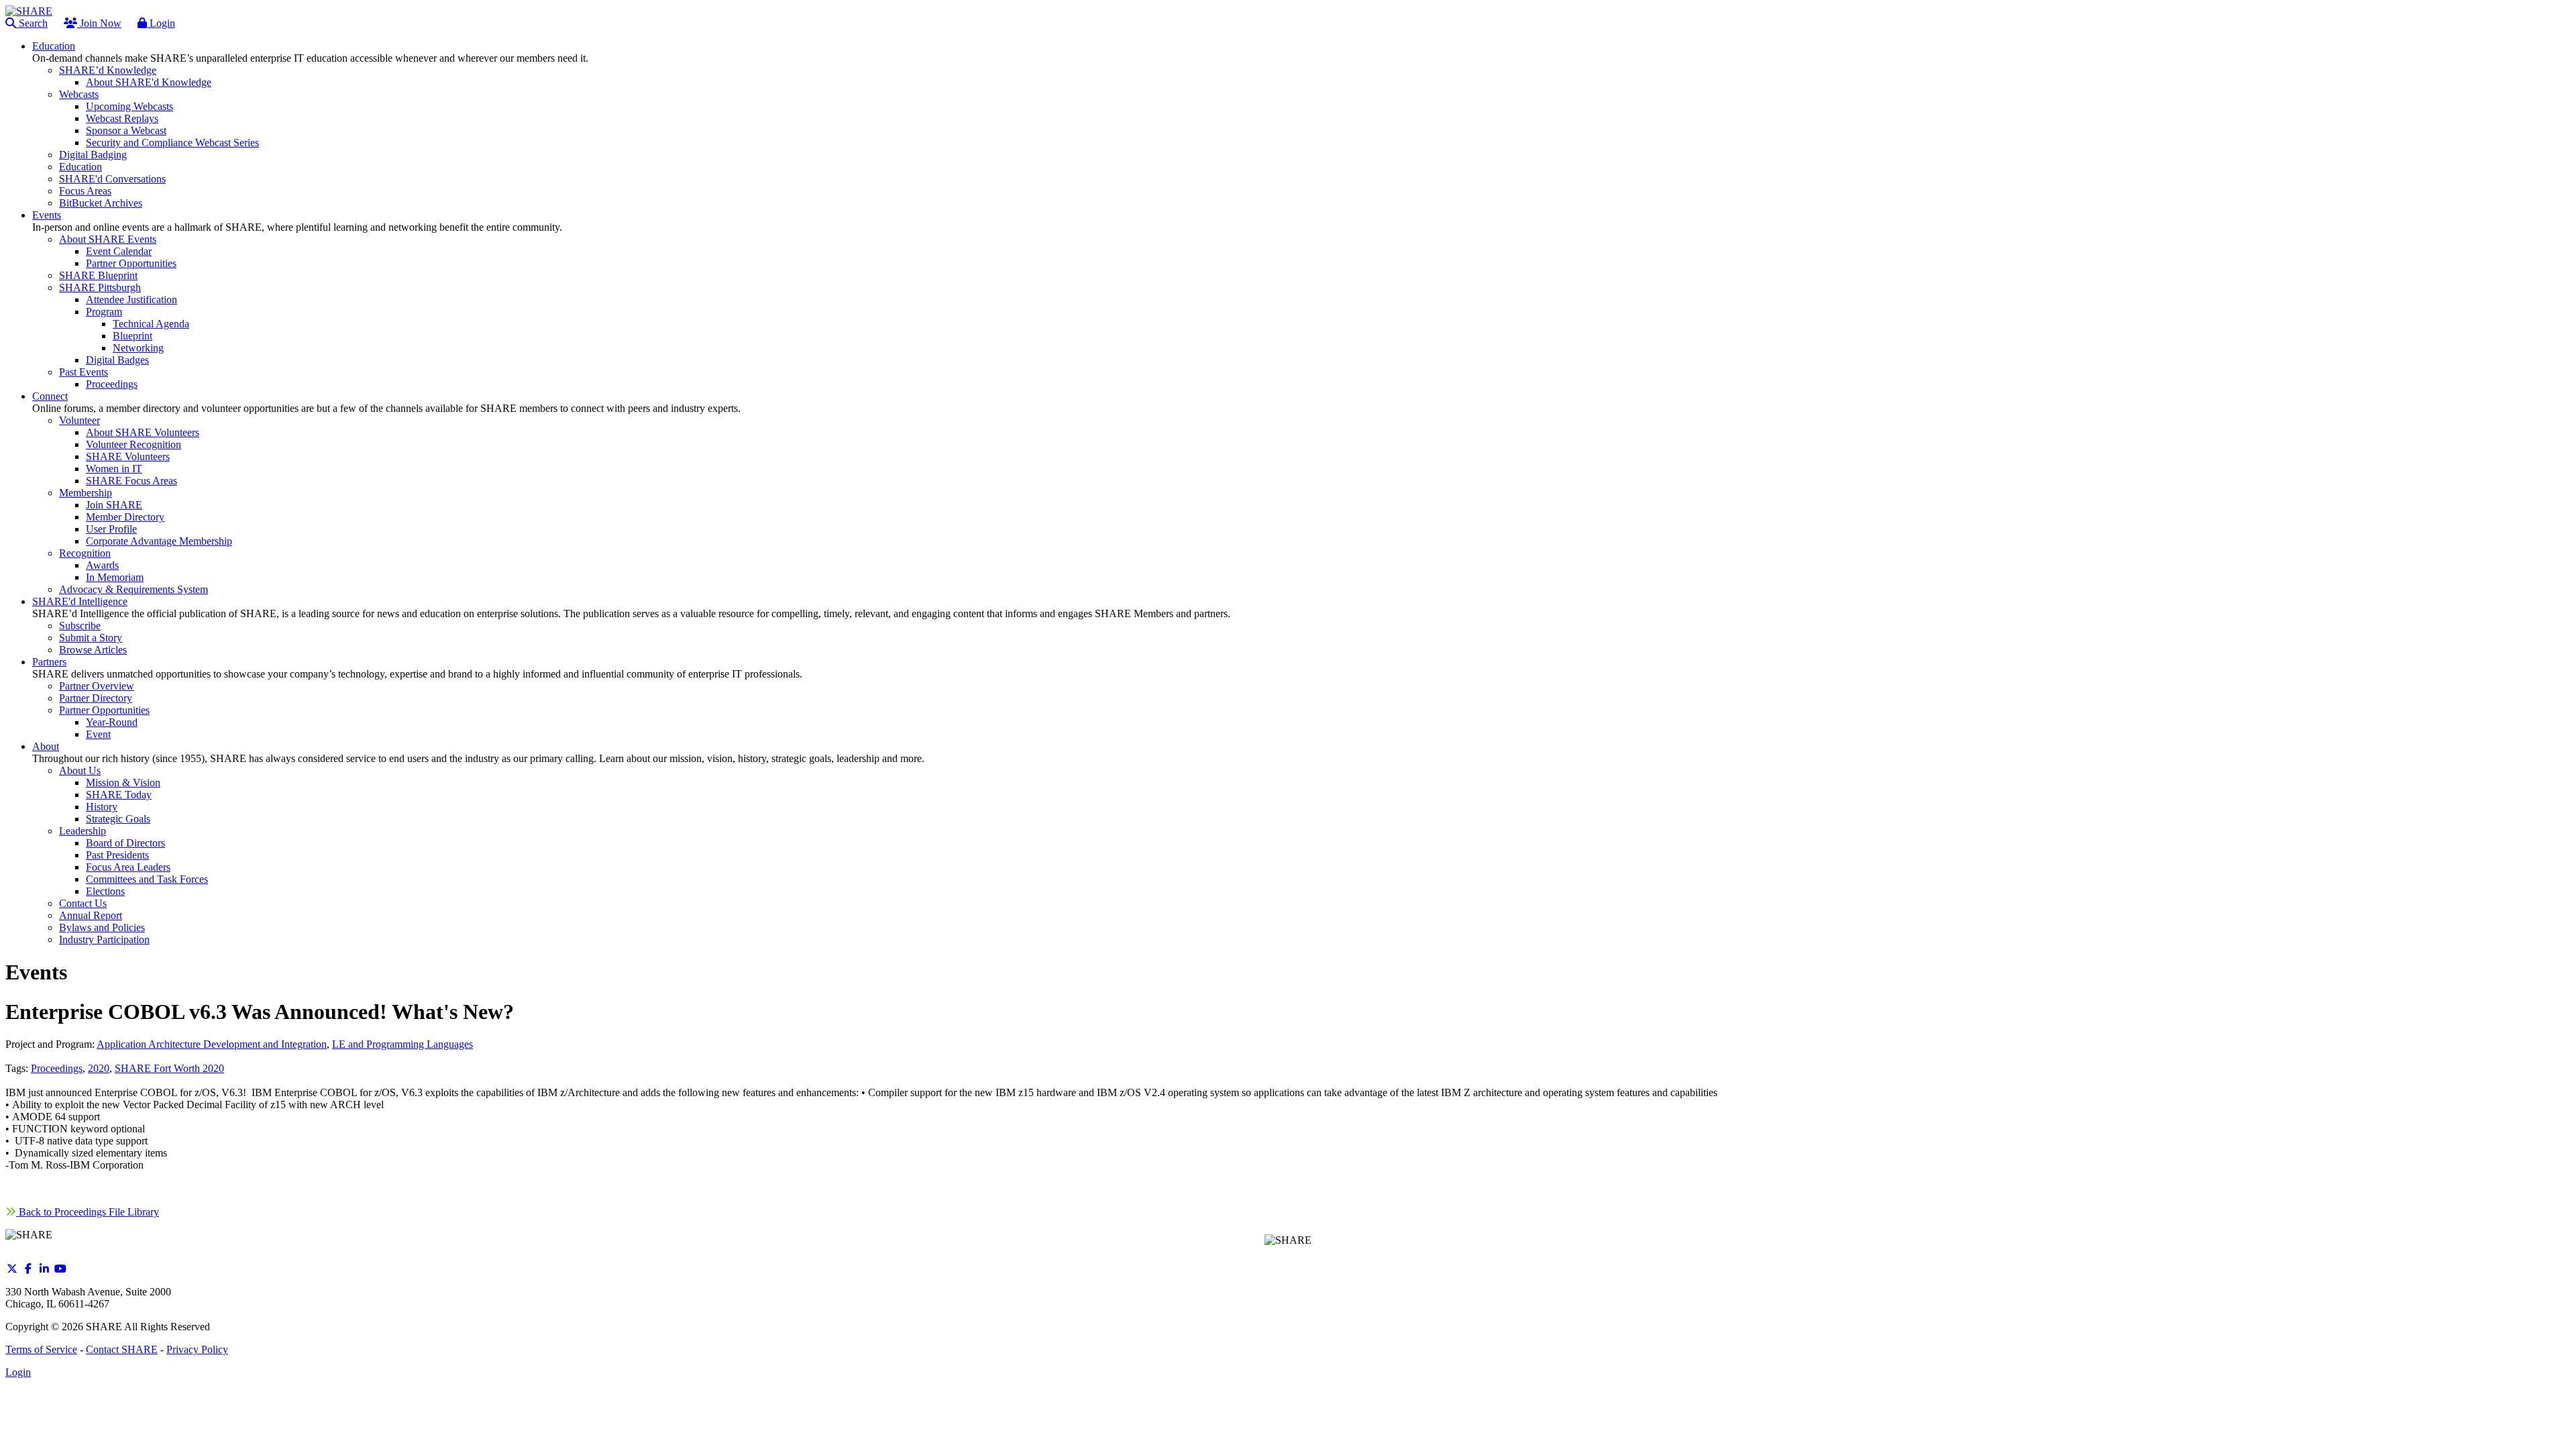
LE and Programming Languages (402, 1044)
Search (32, 23)
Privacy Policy (197, 1349)
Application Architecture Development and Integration (212, 1044)
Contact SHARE (122, 1349)
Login (161, 23)
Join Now (99, 23)
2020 (99, 1068)
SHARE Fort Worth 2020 (169, 1068)
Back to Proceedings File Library (88, 1212)
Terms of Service (41, 1349)
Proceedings (57, 1068)
